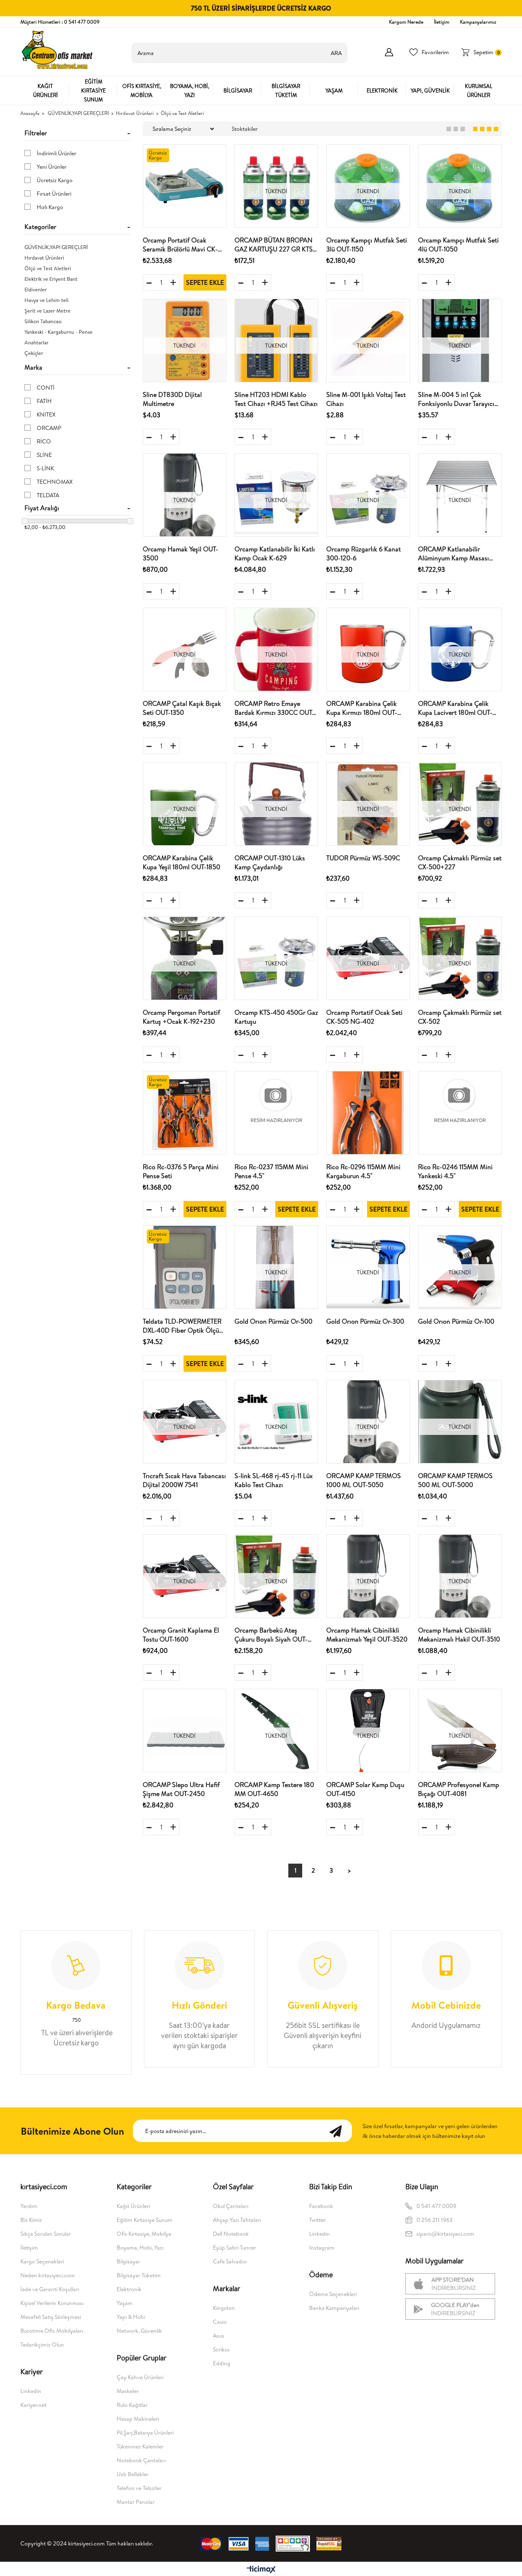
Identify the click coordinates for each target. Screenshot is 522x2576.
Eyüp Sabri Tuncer (234, 2248)
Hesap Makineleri (138, 2419)
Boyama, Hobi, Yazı (140, 2248)
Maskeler (128, 2391)
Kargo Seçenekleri (42, 2261)
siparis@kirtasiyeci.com (445, 2234)
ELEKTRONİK (382, 90)
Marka (33, 367)
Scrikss (221, 2349)
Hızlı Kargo (50, 207)
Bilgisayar (128, 2261)
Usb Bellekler (133, 2474)
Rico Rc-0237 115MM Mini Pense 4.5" (271, 1171)
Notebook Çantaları (141, 2460)
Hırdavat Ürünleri (44, 258)
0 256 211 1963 (435, 2220)
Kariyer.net (33, 2405)
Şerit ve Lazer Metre (48, 311)
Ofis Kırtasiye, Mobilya (144, 2234)
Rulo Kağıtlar (132, 2405)
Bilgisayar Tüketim (139, 2275)
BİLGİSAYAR (238, 90)
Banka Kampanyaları (334, 2308)
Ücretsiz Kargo (55, 180)
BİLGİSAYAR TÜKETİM (286, 90)
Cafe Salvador (230, 2261)
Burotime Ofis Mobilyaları (52, 2331)
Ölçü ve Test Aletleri (48, 268)
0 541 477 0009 (436, 2206)
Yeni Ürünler (52, 167)
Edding (222, 2363)
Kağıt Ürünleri (133, 2206)
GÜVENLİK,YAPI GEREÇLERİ (56, 247)
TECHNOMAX (55, 482)
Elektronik (129, 2289)
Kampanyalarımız (478, 22)
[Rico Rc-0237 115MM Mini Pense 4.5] (276, 1113)
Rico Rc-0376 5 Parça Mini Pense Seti (181, 1171)
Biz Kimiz (31, 2220)
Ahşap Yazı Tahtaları (237, 2220)
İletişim (442, 22)
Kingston (224, 2308)
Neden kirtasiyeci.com (48, 2275)
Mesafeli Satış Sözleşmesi (51, 2317)
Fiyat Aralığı (42, 508)
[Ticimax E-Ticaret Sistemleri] (261, 2570)
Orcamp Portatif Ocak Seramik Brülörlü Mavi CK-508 (180, 245)
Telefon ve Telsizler (139, 2488)
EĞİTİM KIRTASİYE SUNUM (93, 90)
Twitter (317, 2220)
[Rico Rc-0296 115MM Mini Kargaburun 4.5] (368, 1113)
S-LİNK (45, 468)
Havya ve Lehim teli (46, 300)
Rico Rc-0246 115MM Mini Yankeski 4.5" (455, 1171)
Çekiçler (34, 353)
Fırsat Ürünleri (54, 194)
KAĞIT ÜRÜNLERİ (45, 90)
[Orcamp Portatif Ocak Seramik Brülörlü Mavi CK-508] (185, 186)
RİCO (44, 441)
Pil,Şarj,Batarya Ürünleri (145, 2433)
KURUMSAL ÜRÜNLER (479, 90)
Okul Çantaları (231, 2206)
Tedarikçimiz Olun (42, 2345)
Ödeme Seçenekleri (333, 2294)
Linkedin (31, 2391)
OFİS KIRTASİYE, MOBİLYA (142, 90)
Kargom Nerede (406, 22)
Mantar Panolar (136, 2502)
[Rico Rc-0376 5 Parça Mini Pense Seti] (185, 1113)
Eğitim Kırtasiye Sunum (145, 2220)
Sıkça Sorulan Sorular (46, 2234)
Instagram (322, 2248)
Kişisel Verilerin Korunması (52, 2303)
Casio (220, 2322)
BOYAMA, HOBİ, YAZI (190, 90)
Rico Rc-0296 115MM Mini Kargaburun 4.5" (363, 1171)
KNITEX (46, 414)
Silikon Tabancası (43, 321)
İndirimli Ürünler (56, 153)
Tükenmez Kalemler (140, 2446)
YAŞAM (334, 90)
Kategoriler (40, 227)
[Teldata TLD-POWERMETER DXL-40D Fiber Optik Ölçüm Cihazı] (185, 1267)
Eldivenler (36, 289)
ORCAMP (49, 428)
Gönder (340, 2131)
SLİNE (44, 455)
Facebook (321, 2206)
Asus (219, 2336)
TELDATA (48, 495)
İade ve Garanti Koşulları (50, 2289)
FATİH (44, 401)
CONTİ (46, 388)
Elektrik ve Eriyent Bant (51, 279)
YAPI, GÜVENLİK (430, 90)
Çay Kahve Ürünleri (140, 2377)
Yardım (29, 2206)
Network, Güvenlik (139, 2331)
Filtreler (36, 133)
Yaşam (125, 2303)
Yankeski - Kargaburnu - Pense (59, 332)
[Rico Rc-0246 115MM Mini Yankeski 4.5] (460, 1113)
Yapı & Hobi (131, 2317)
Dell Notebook (231, 2234)
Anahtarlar (36, 342)
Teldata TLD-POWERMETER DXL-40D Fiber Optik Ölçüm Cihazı (184, 1326)
